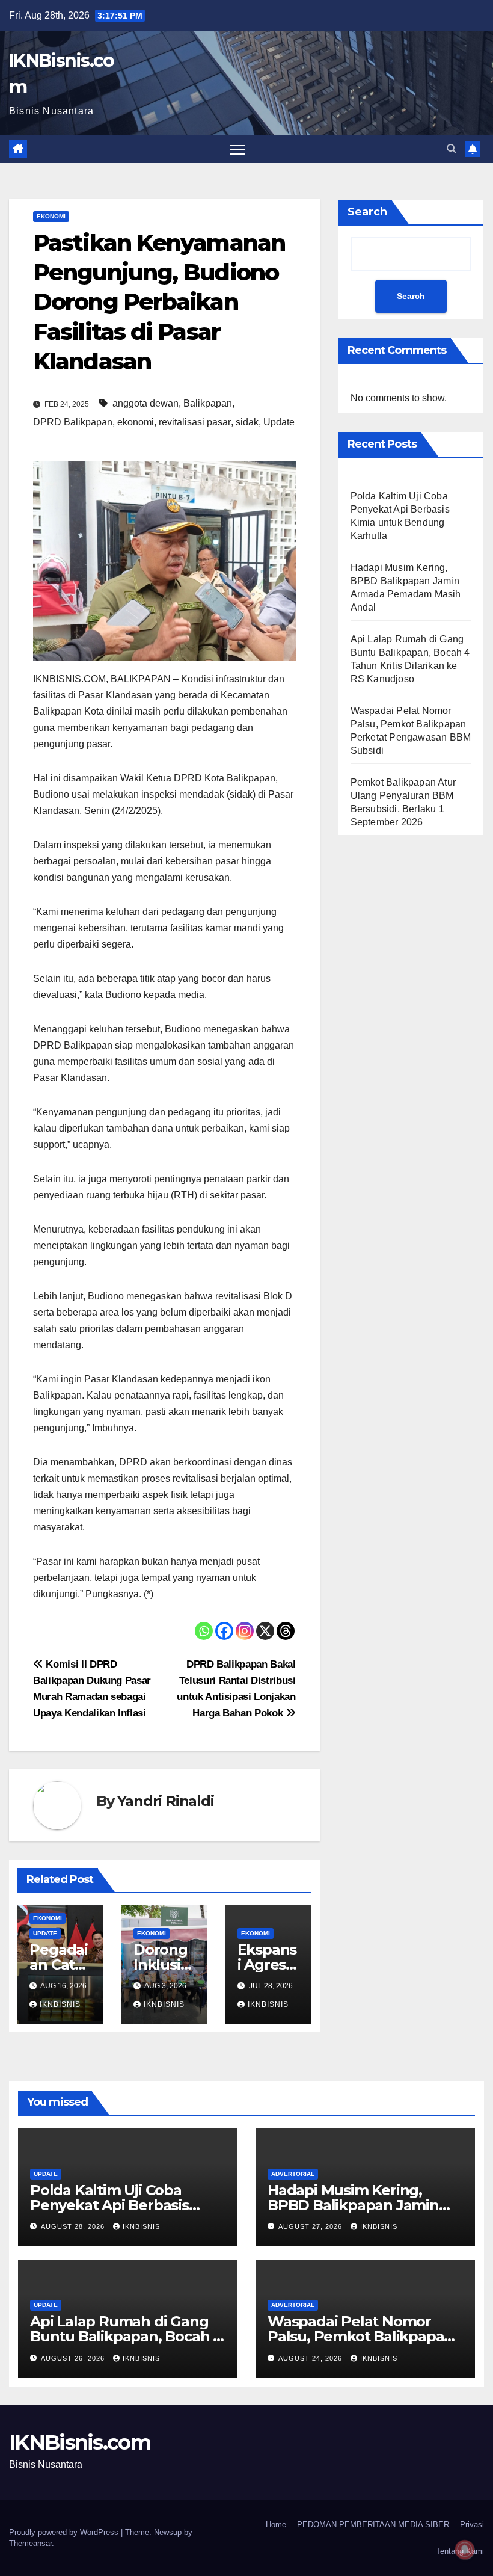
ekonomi (136, 422)
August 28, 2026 (74, 2226)
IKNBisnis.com (80, 2442)
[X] (265, 1631)
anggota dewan (145, 403)
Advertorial (293, 2174)
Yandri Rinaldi (165, 1801)
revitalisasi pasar (195, 422)
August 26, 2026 (74, 2358)
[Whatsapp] (204, 1631)
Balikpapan (208, 403)
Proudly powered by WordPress (65, 2532)
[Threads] (286, 1631)
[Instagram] (245, 1631)
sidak (247, 422)
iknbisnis (60, 2004)
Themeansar (30, 2543)
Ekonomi (51, 216)
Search (367, 212)
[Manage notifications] (465, 2550)
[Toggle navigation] (237, 149)
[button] (452, 149)
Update (279, 422)
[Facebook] (224, 1631)
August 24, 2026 (311, 2358)
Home (276, 2525)
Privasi (472, 2525)
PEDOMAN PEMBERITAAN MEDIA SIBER (373, 2525)
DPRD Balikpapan (73, 422)
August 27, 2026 (311, 2226)
